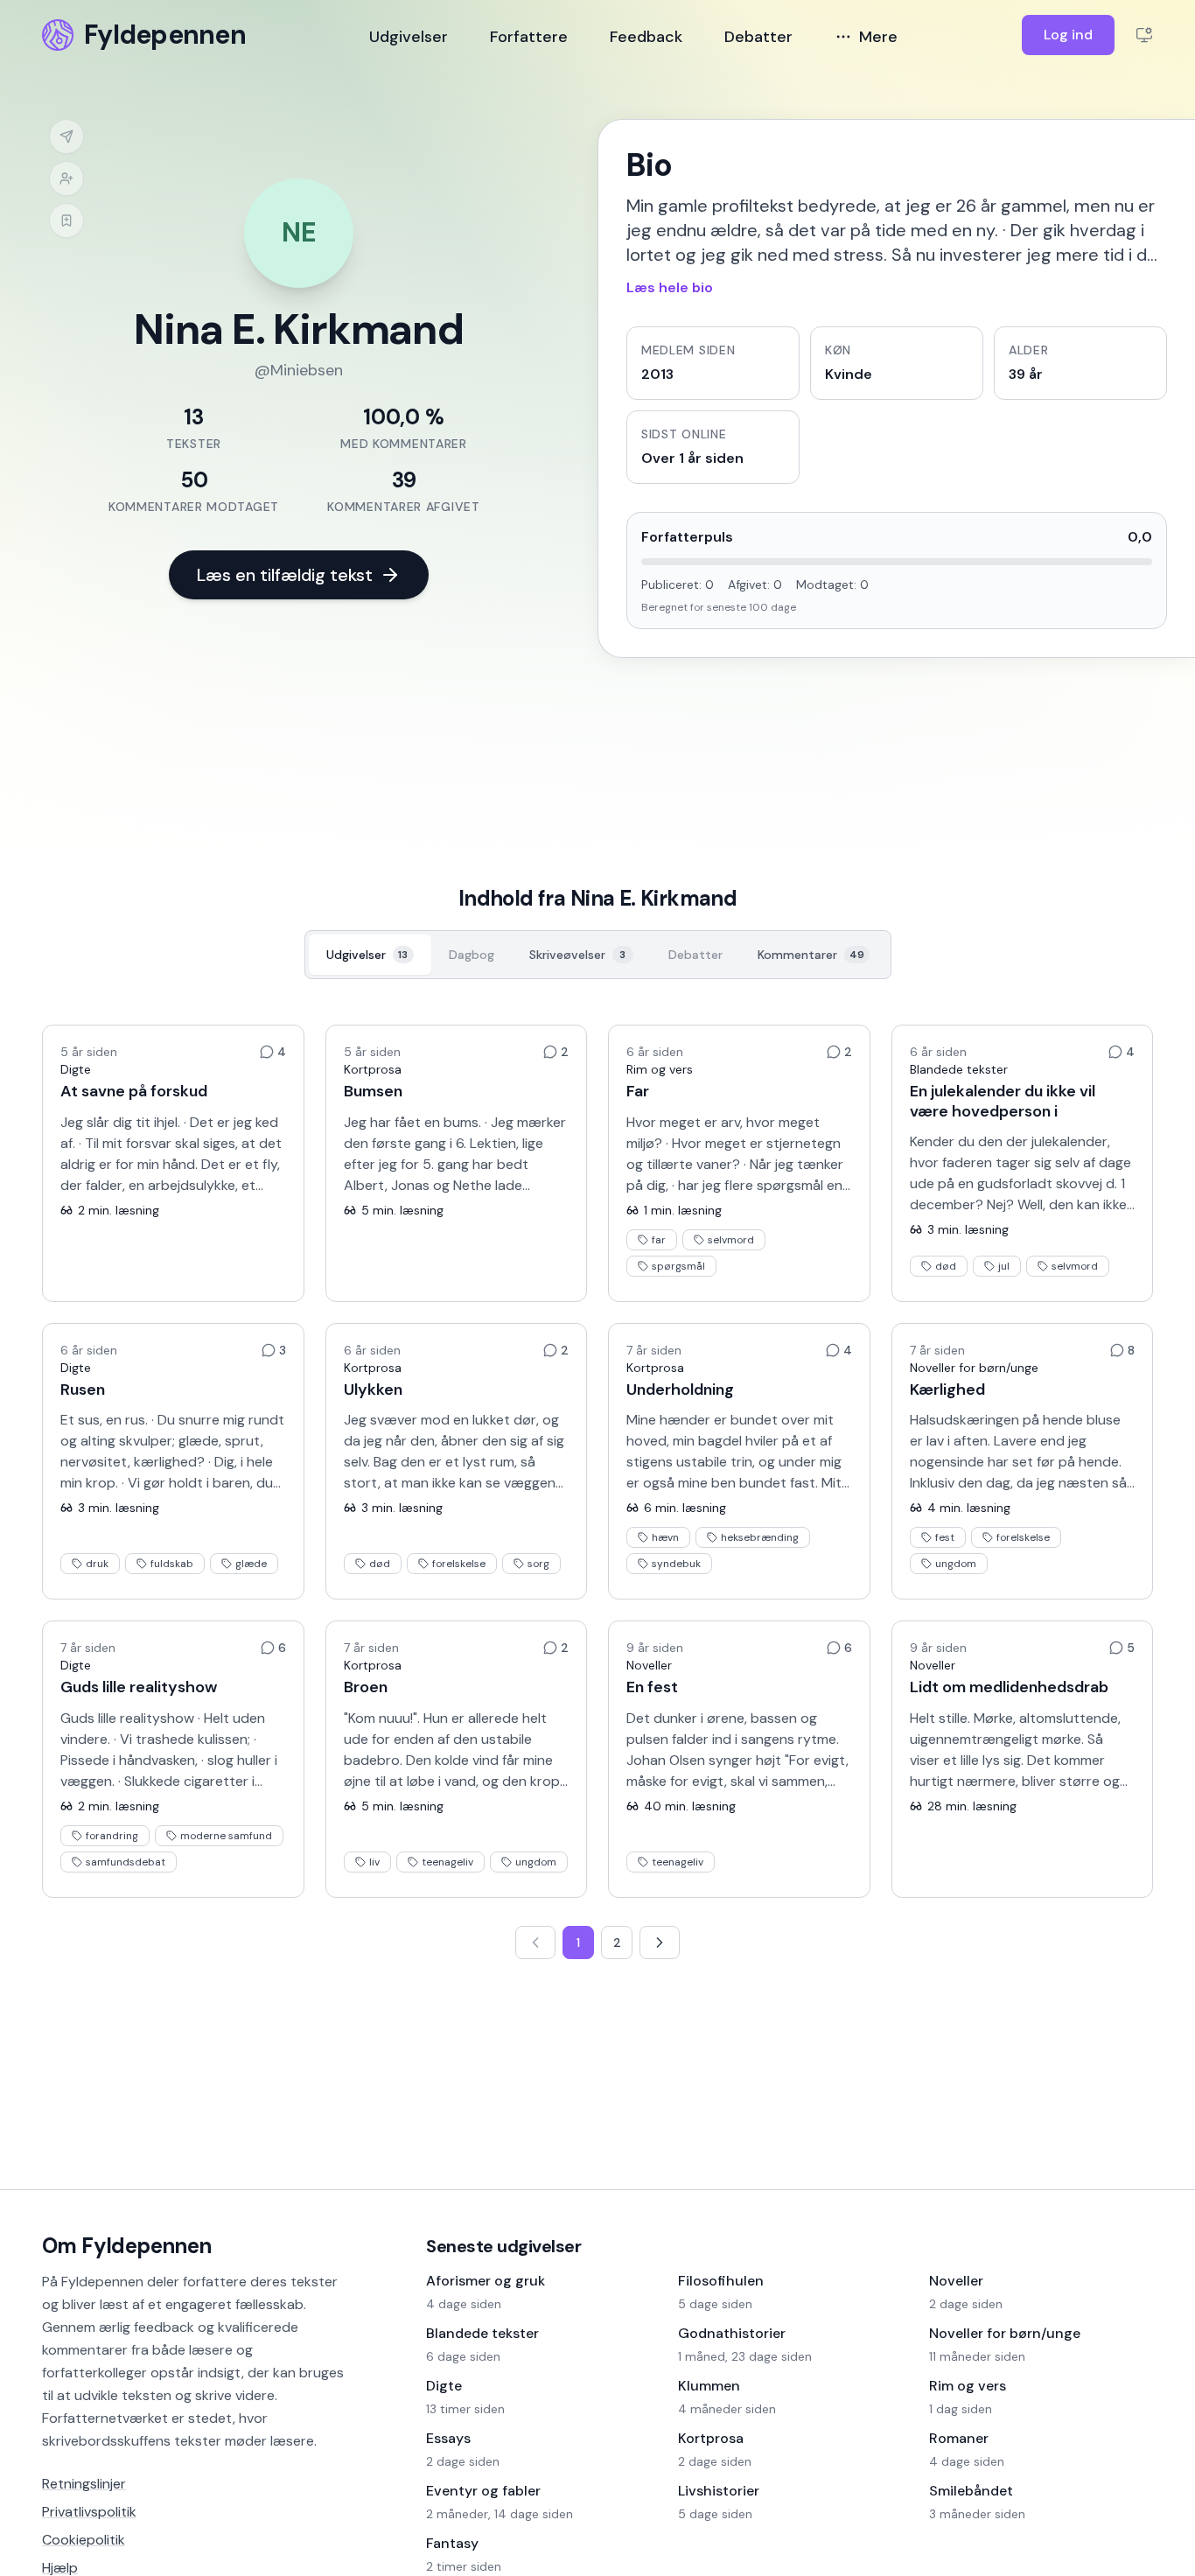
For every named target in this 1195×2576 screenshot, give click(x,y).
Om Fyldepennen (127, 2246)
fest (945, 1537)
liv (374, 1862)
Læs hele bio (670, 287)
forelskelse (459, 1564)
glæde (251, 1564)
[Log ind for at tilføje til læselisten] (66, 220)
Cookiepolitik (84, 2540)
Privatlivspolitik (89, 2512)
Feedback (646, 37)
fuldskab (172, 1564)
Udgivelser (409, 37)
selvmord (731, 1240)
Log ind (1068, 35)
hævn (665, 1537)
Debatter (758, 37)
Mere (878, 37)
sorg (538, 1564)
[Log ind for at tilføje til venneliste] (66, 178)
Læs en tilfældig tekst (285, 575)
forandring (112, 1836)
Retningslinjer (84, 2484)
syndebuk (676, 1564)
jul (1004, 1266)
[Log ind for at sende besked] (66, 136)
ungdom (956, 1564)
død (946, 1266)
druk (97, 1564)
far (659, 1240)
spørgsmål (678, 1266)
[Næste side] (660, 1942)
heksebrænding (760, 1537)
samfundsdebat (126, 1862)
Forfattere (529, 37)
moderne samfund (226, 1836)
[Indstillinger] (1144, 35)
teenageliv (447, 1862)
